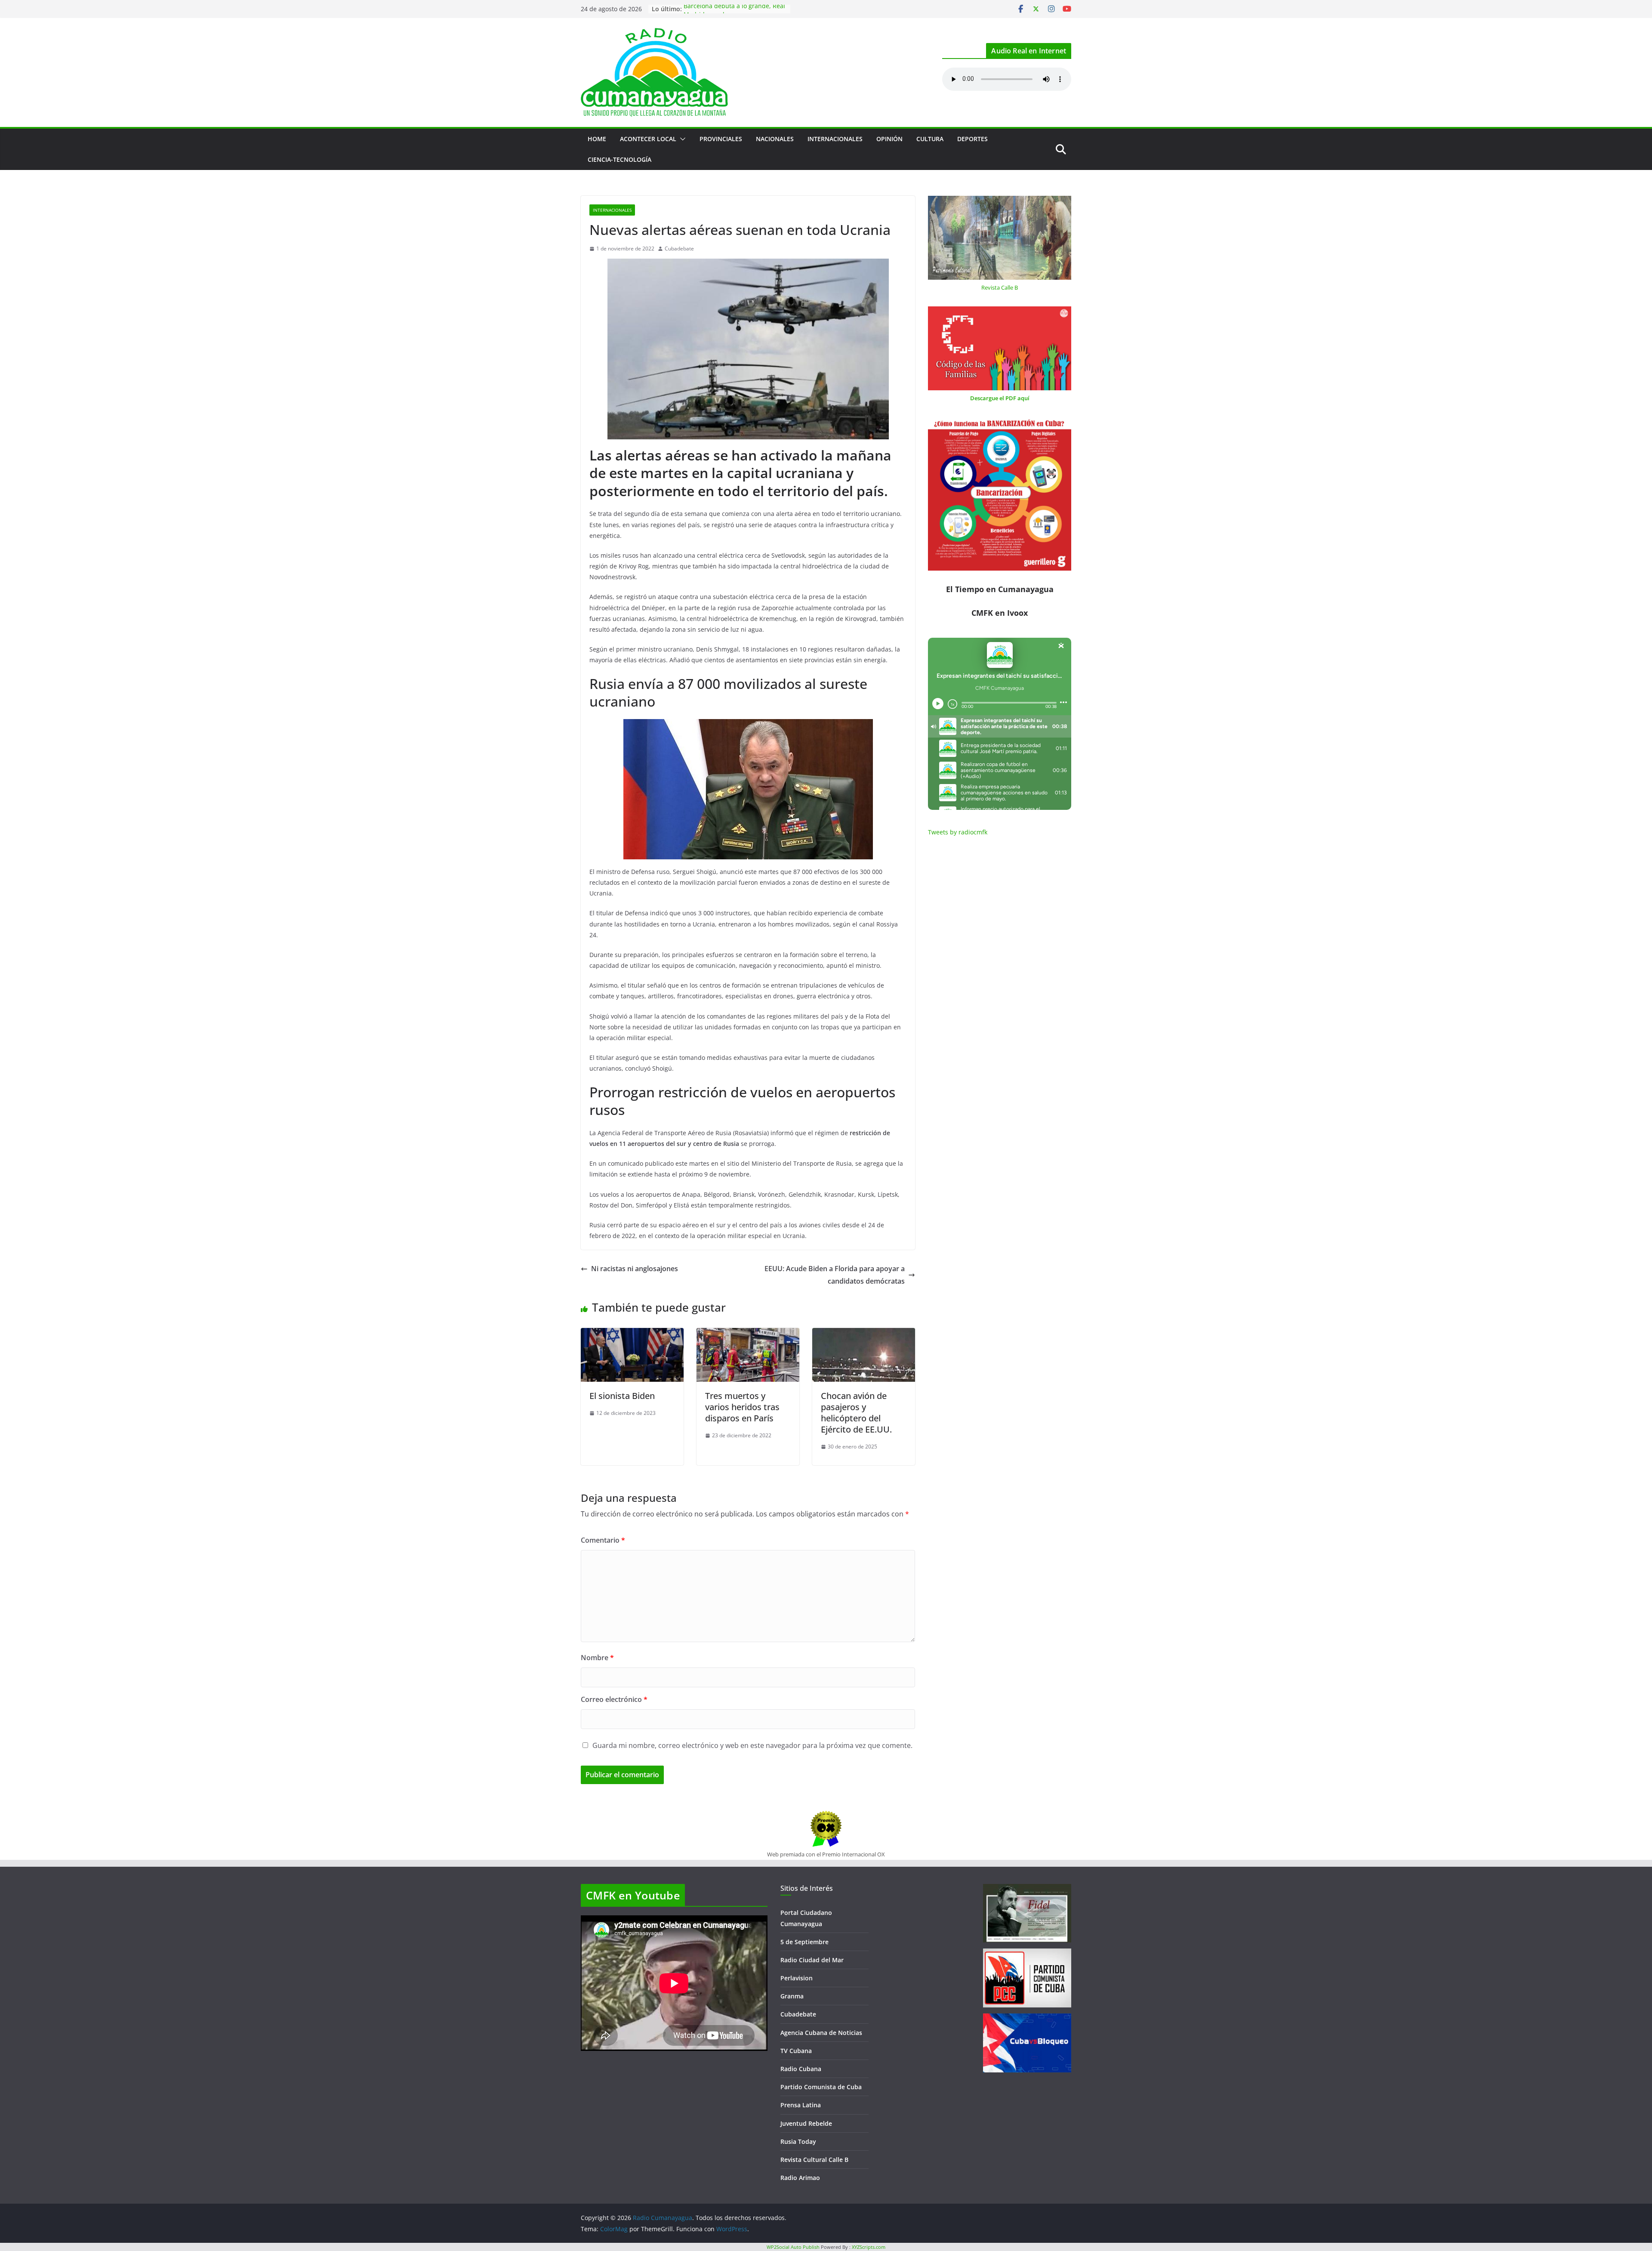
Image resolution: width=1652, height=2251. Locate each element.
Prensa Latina (801, 2105)
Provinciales (721, 139)
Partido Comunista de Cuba (821, 2087)
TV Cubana (796, 2051)
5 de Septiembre (804, 1942)
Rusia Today (798, 2141)
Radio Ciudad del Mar (812, 1960)
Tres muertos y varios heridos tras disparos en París (742, 1407)
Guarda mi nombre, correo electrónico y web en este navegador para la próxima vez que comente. (752, 1745)
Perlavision (797, 1978)
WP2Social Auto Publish (793, 2247)
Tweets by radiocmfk (958, 832)
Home (597, 139)
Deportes (972, 139)
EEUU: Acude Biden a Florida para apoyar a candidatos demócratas (835, 1275)
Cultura (930, 139)
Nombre (597, 1658)
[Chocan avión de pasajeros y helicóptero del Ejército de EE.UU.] (864, 1334)
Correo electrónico (614, 1699)
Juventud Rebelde (806, 2123)
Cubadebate (679, 249)
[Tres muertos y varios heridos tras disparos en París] (748, 1334)
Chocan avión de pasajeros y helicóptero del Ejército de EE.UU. (856, 1413)
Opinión (889, 139)
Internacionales (835, 139)
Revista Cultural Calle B (814, 2160)
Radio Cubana (801, 2069)
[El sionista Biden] (632, 1334)
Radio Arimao (800, 2178)
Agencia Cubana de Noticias (821, 2033)
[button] (681, 139)
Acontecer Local (648, 139)
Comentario (603, 1540)
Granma (792, 1996)
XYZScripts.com (869, 2247)
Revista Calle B (1000, 287)
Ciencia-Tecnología (619, 159)
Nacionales (775, 139)
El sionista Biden (622, 1396)
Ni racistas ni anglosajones (635, 1269)
